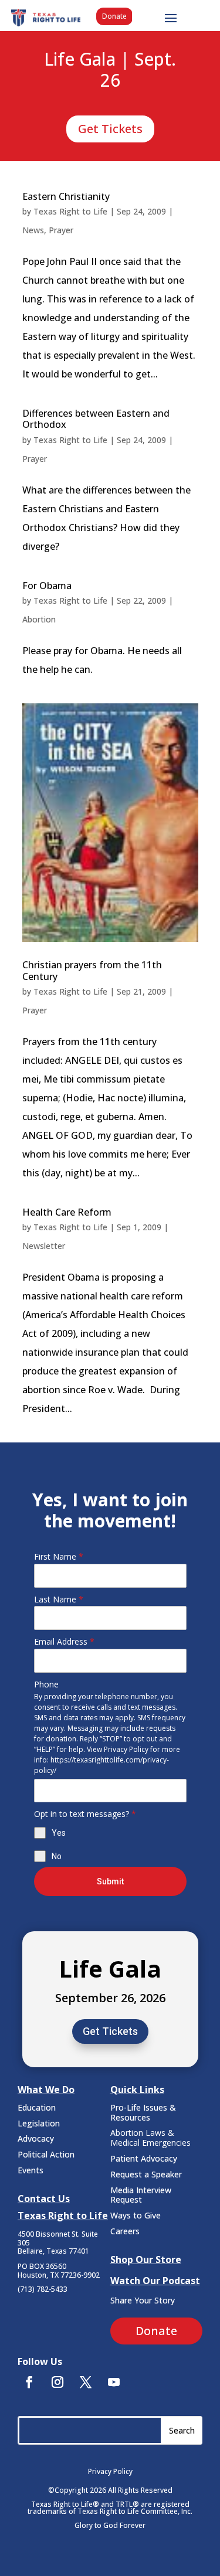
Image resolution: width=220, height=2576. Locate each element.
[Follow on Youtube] (114, 2382)
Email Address (64, 1641)
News (33, 230)
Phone (46, 1684)
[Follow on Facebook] (29, 2382)
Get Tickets (110, 129)
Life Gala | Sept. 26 (110, 70)
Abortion (39, 619)
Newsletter (44, 1246)
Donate (114, 16)
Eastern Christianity (66, 196)
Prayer (61, 230)
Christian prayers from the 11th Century (92, 970)
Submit (110, 1881)
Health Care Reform (67, 1212)
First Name (59, 1556)
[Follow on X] (86, 2382)
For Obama (47, 586)
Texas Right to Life (70, 211)
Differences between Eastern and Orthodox (96, 419)
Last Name (59, 1599)
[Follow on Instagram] (57, 2382)
